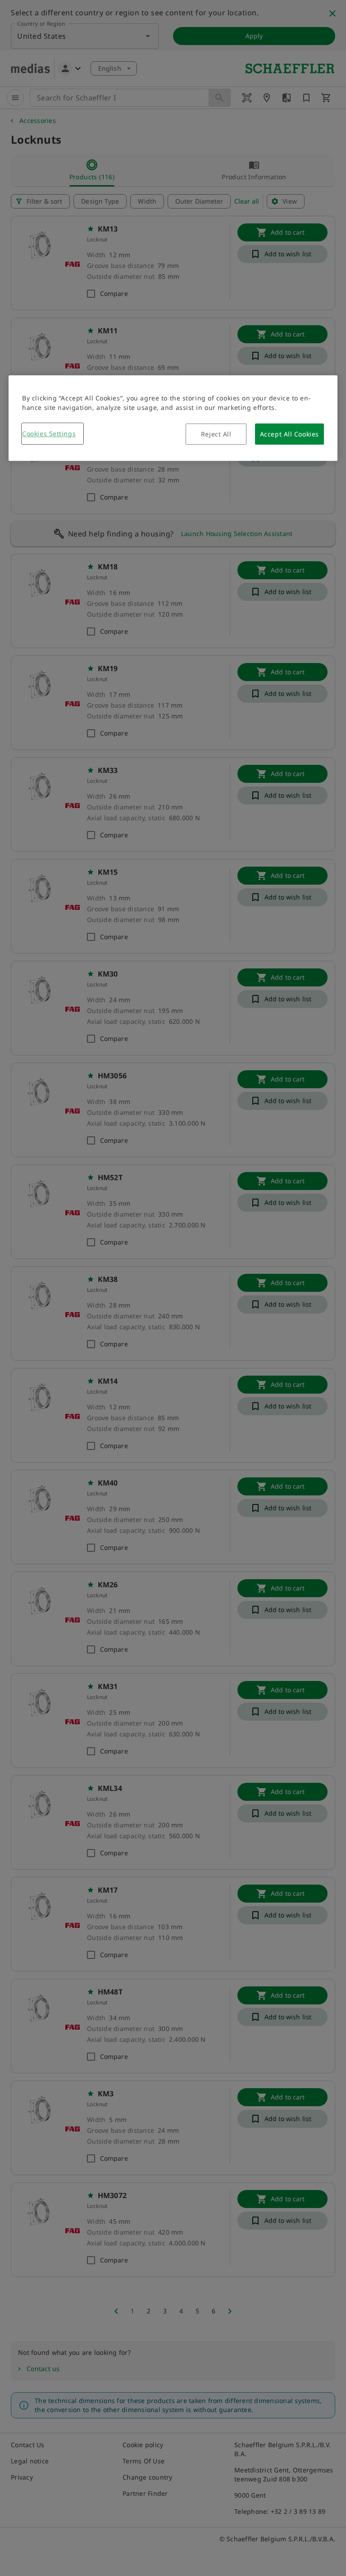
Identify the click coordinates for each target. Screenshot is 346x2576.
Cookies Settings (49, 434)
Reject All (216, 434)
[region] (173, 418)
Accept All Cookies (289, 434)
